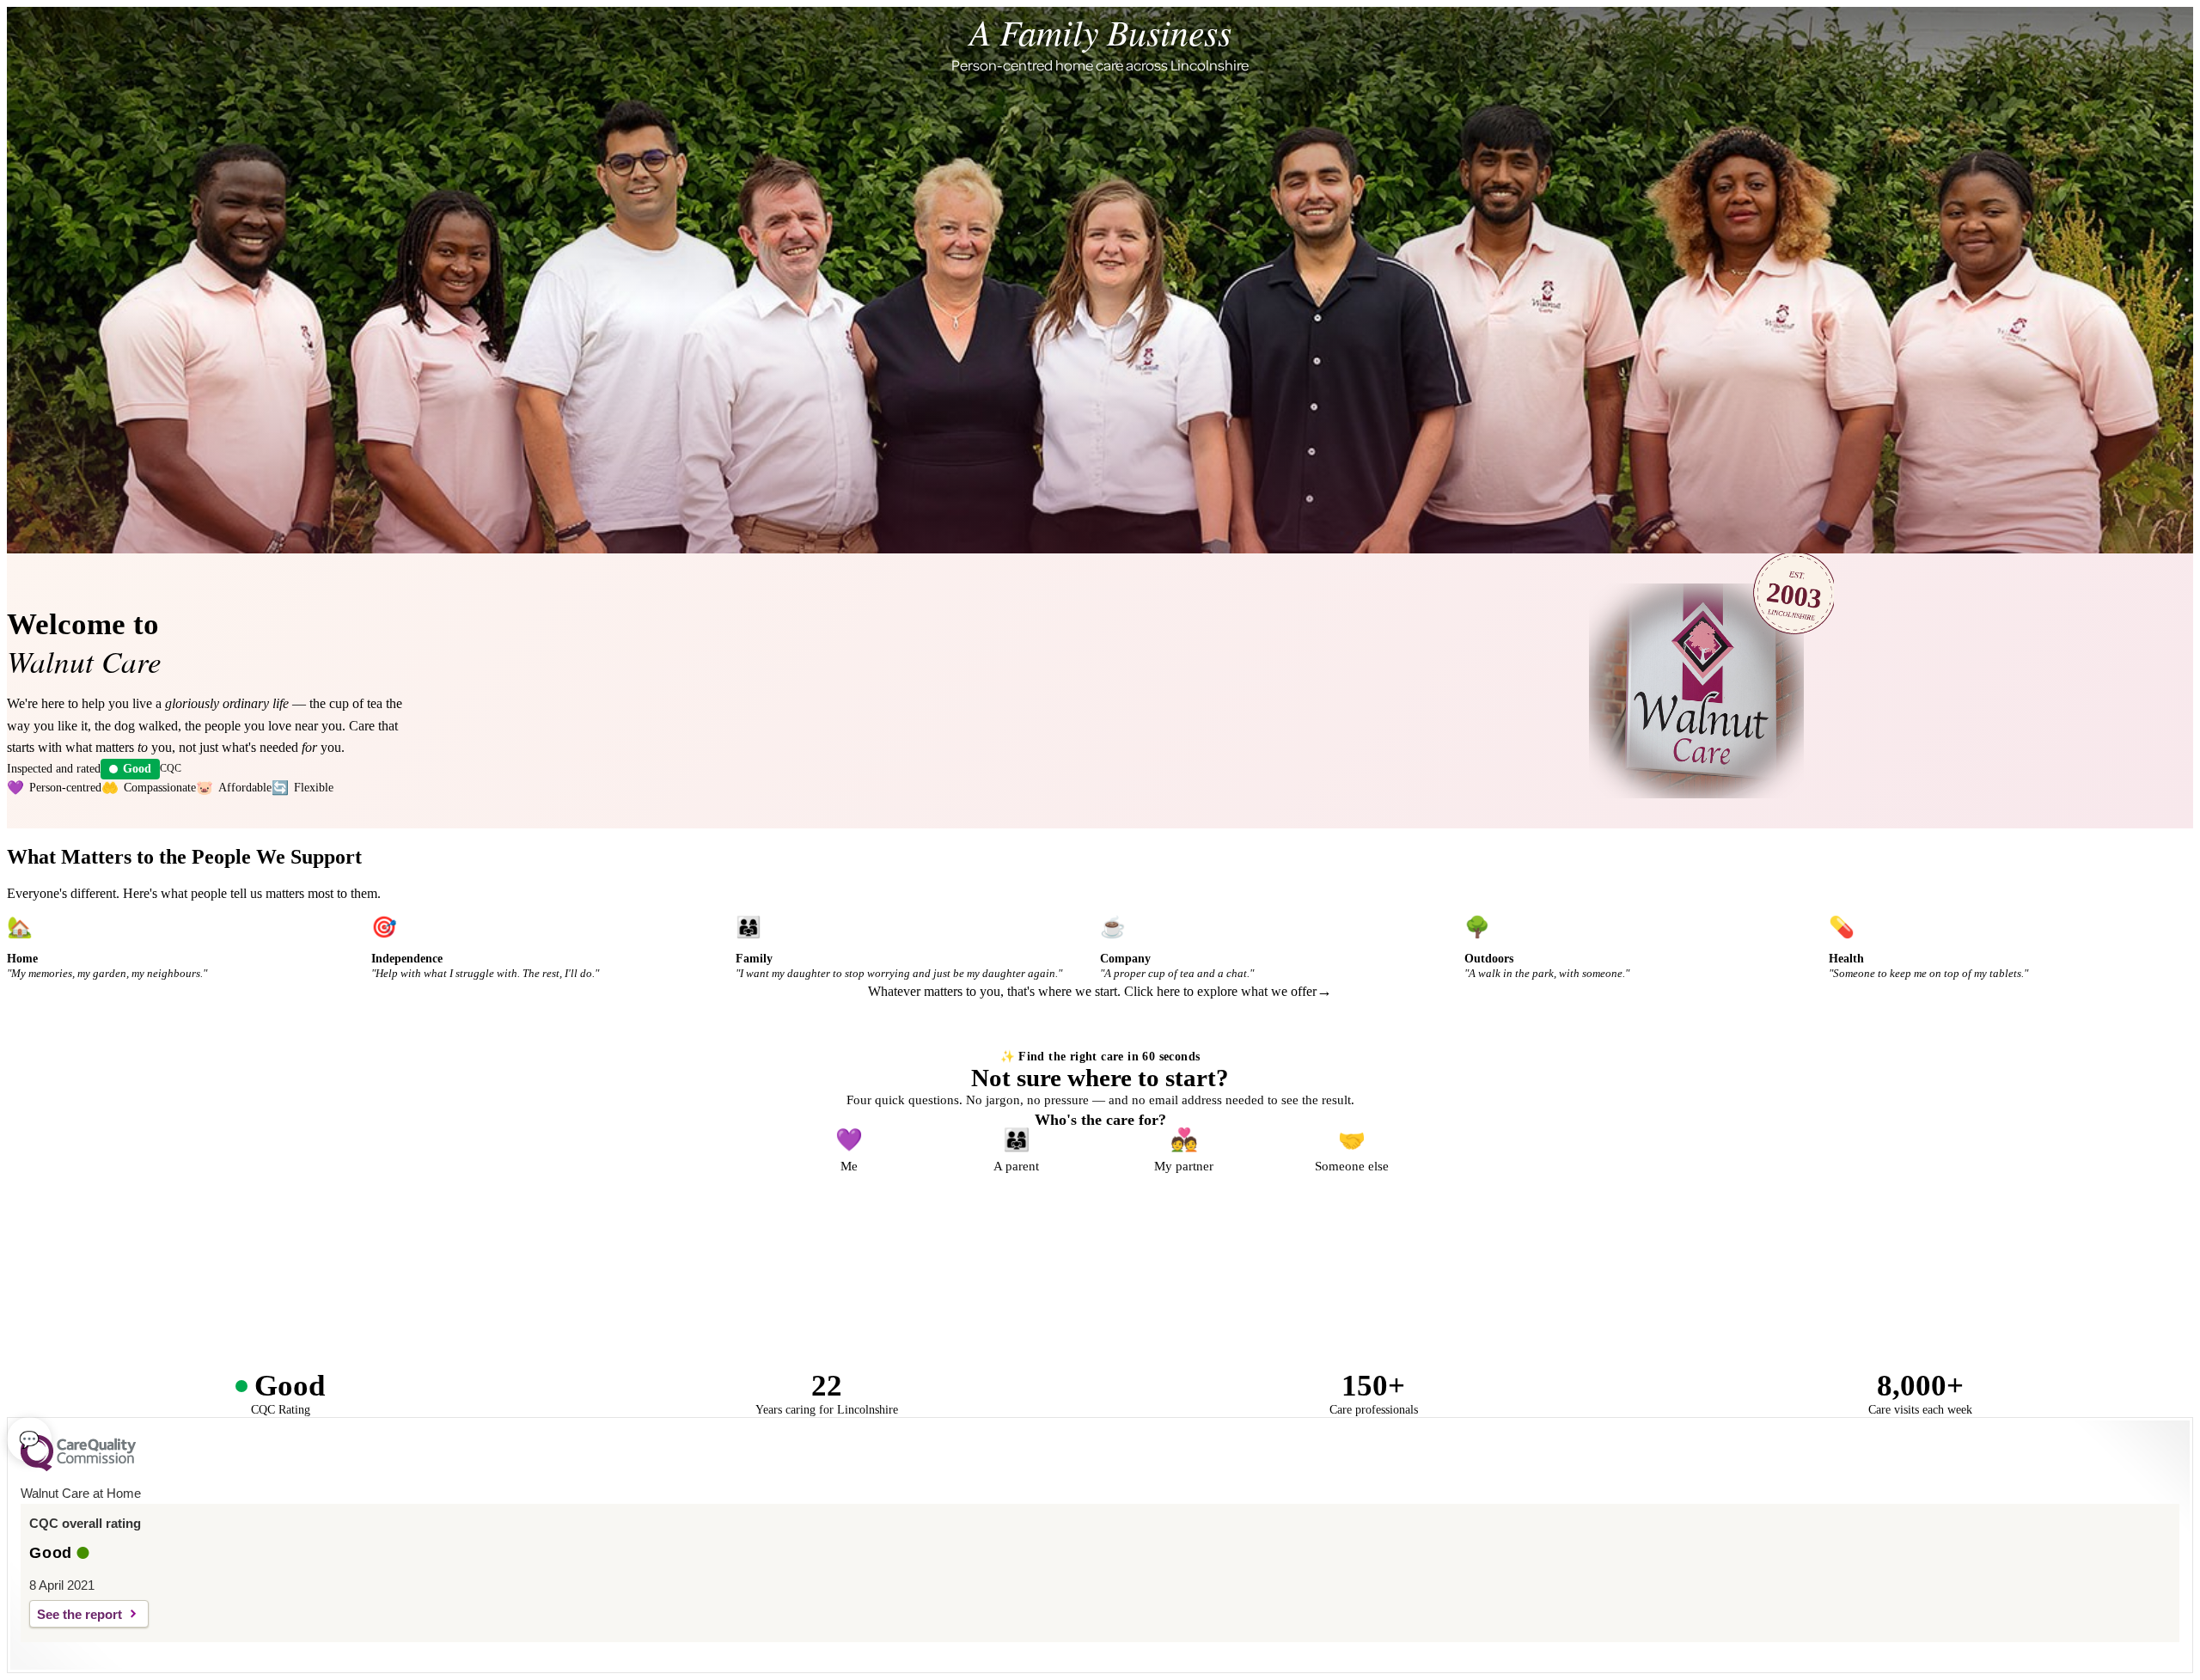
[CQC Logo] (78, 1467)
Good (137, 769)
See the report (79, 1614)
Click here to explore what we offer (1220, 991)
